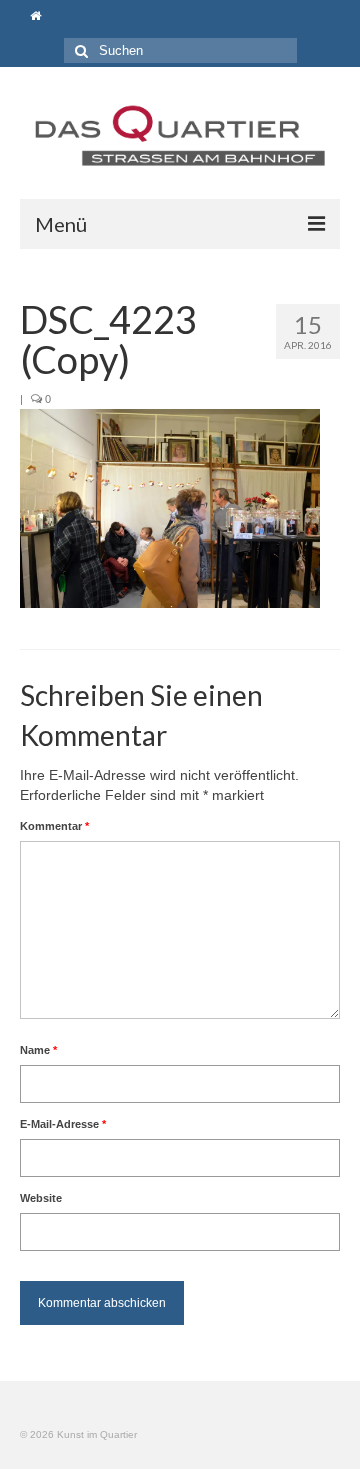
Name (38, 1050)
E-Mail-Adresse (63, 1124)
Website (41, 1198)
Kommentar (54, 826)
